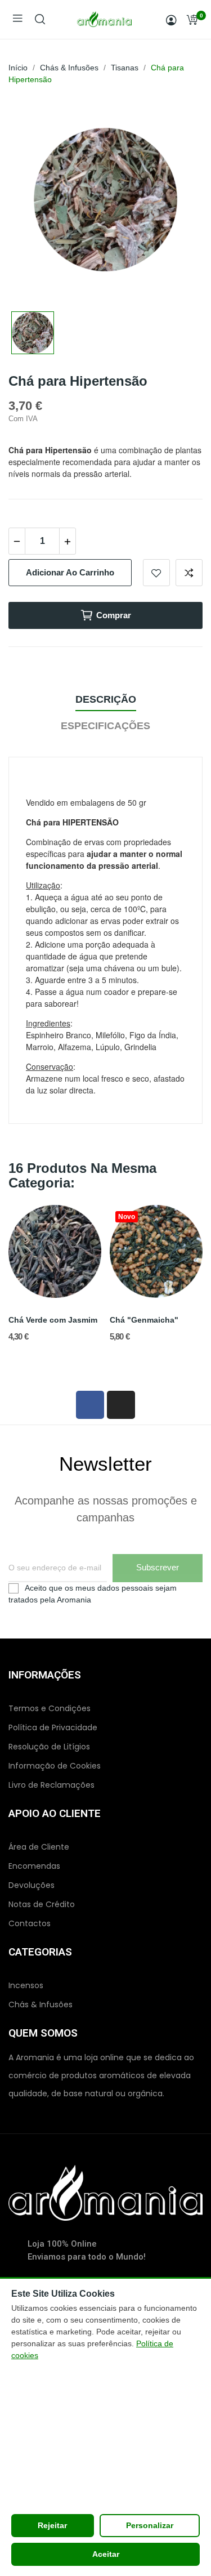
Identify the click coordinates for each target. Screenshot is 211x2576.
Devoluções (32, 1885)
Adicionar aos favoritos (156, 573)
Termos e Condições (50, 1708)
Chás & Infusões (41, 2004)
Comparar (189, 573)
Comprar (114, 615)
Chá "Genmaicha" (144, 1320)
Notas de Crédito (42, 1904)
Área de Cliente (39, 1847)
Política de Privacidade (53, 1727)
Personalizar (150, 2525)
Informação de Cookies (55, 1766)
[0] (192, 20)
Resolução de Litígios (49, 1747)
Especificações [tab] (105, 726)
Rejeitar (52, 2525)
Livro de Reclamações (51, 1785)
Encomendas (34, 1866)
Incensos (26, 1985)
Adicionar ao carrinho (70, 572)
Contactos (30, 1923)
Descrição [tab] (106, 699)
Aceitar (106, 2554)
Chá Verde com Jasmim (53, 1320)
